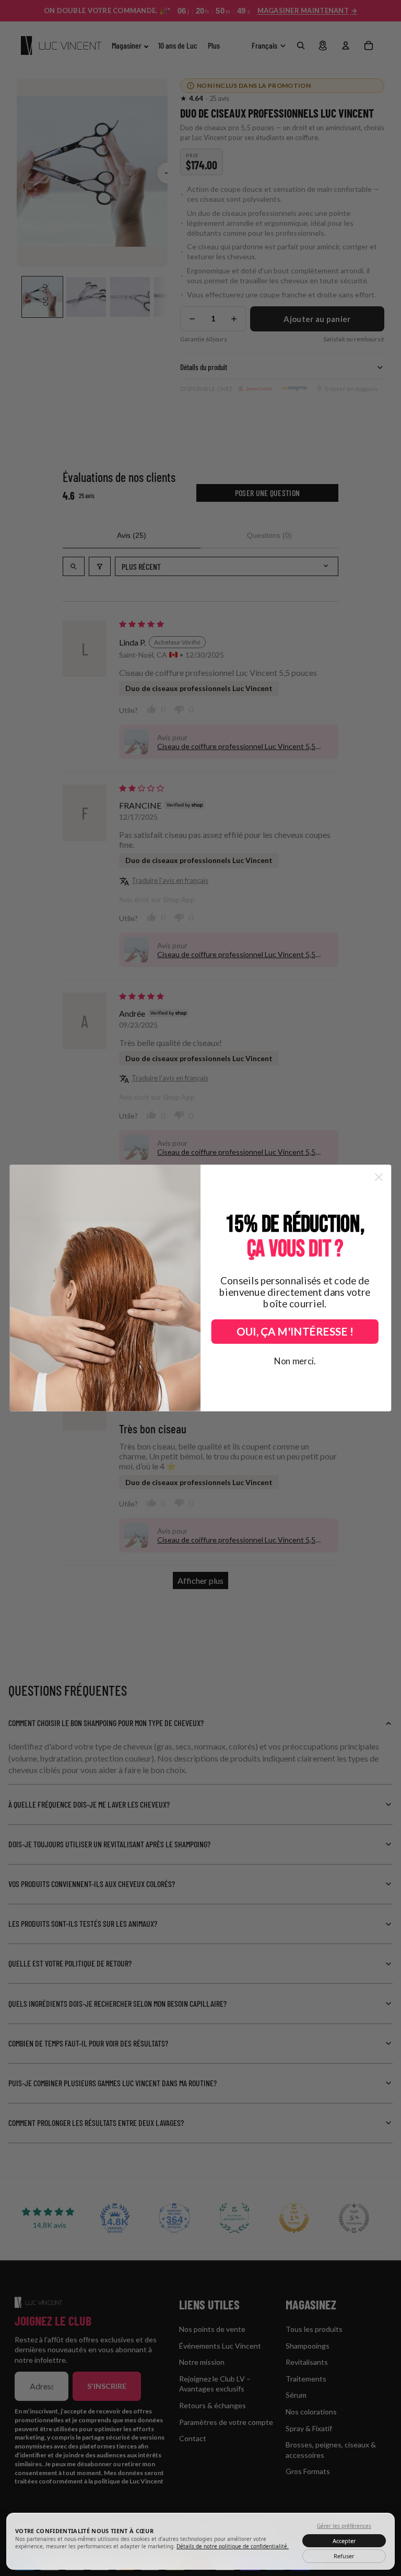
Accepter (344, 2541)
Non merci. (295, 1361)
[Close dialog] (379, 1177)
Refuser (344, 2556)
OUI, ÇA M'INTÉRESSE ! (295, 1332)
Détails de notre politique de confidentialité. (233, 2546)
